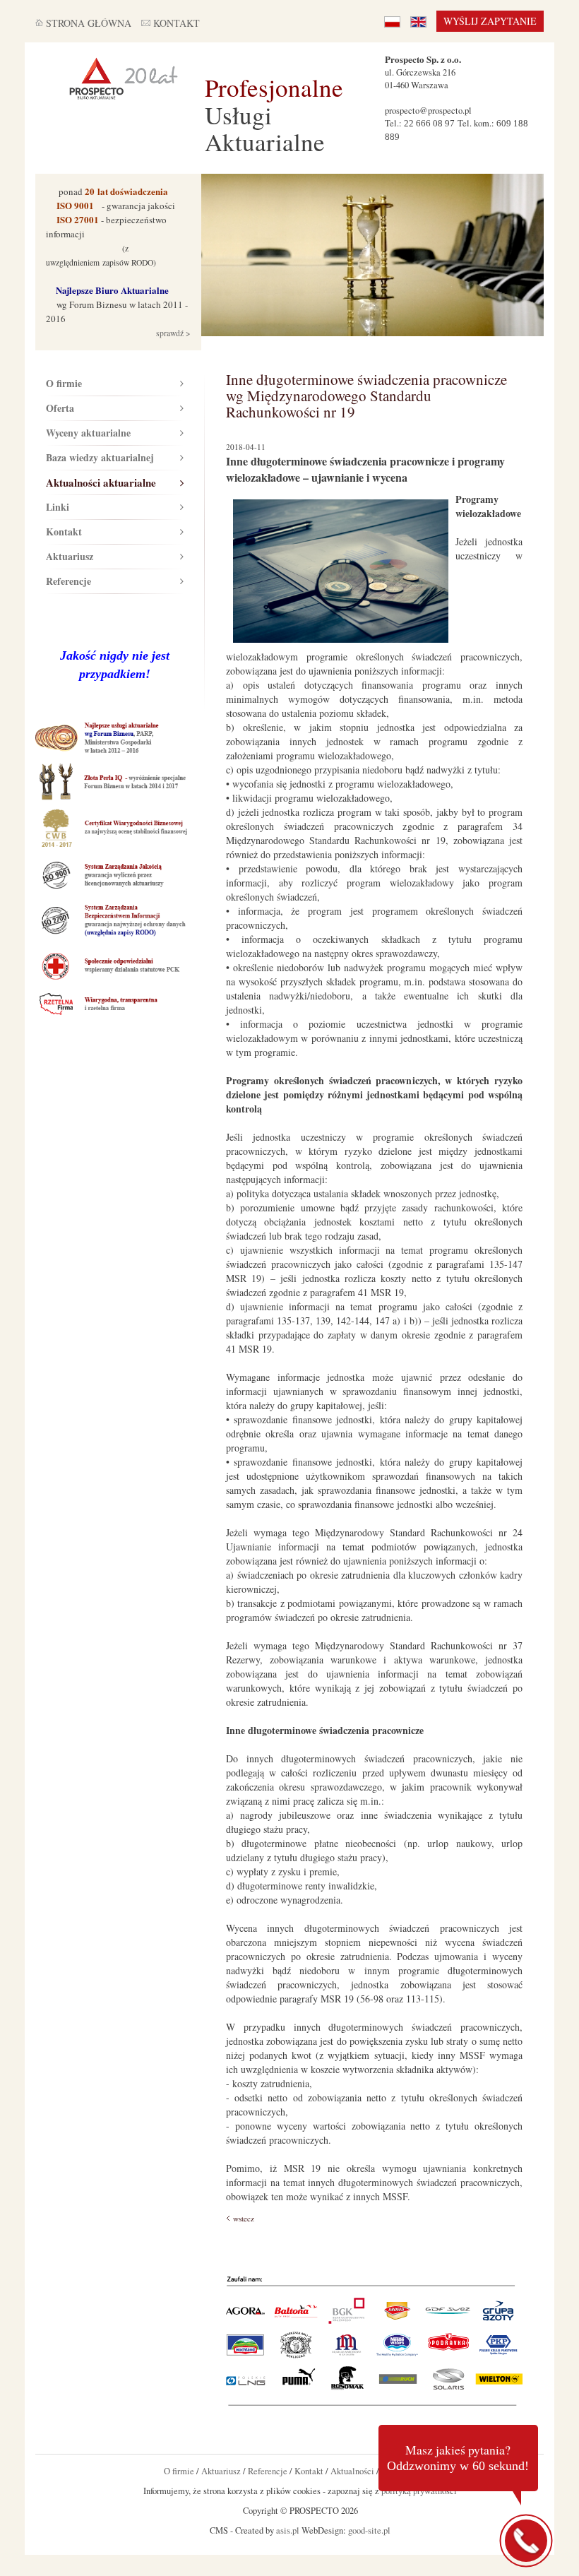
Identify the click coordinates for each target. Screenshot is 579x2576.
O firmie (64, 383)
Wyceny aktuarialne (88, 433)
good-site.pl (369, 2530)
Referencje (68, 581)
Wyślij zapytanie (490, 21)
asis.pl (288, 2530)
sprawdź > (172, 333)
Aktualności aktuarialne (101, 482)
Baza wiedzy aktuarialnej (100, 457)
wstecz (244, 2218)
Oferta (60, 408)
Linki (58, 507)
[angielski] (418, 21)
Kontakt (64, 532)
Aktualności (352, 2471)
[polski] (392, 21)
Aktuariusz (70, 556)
